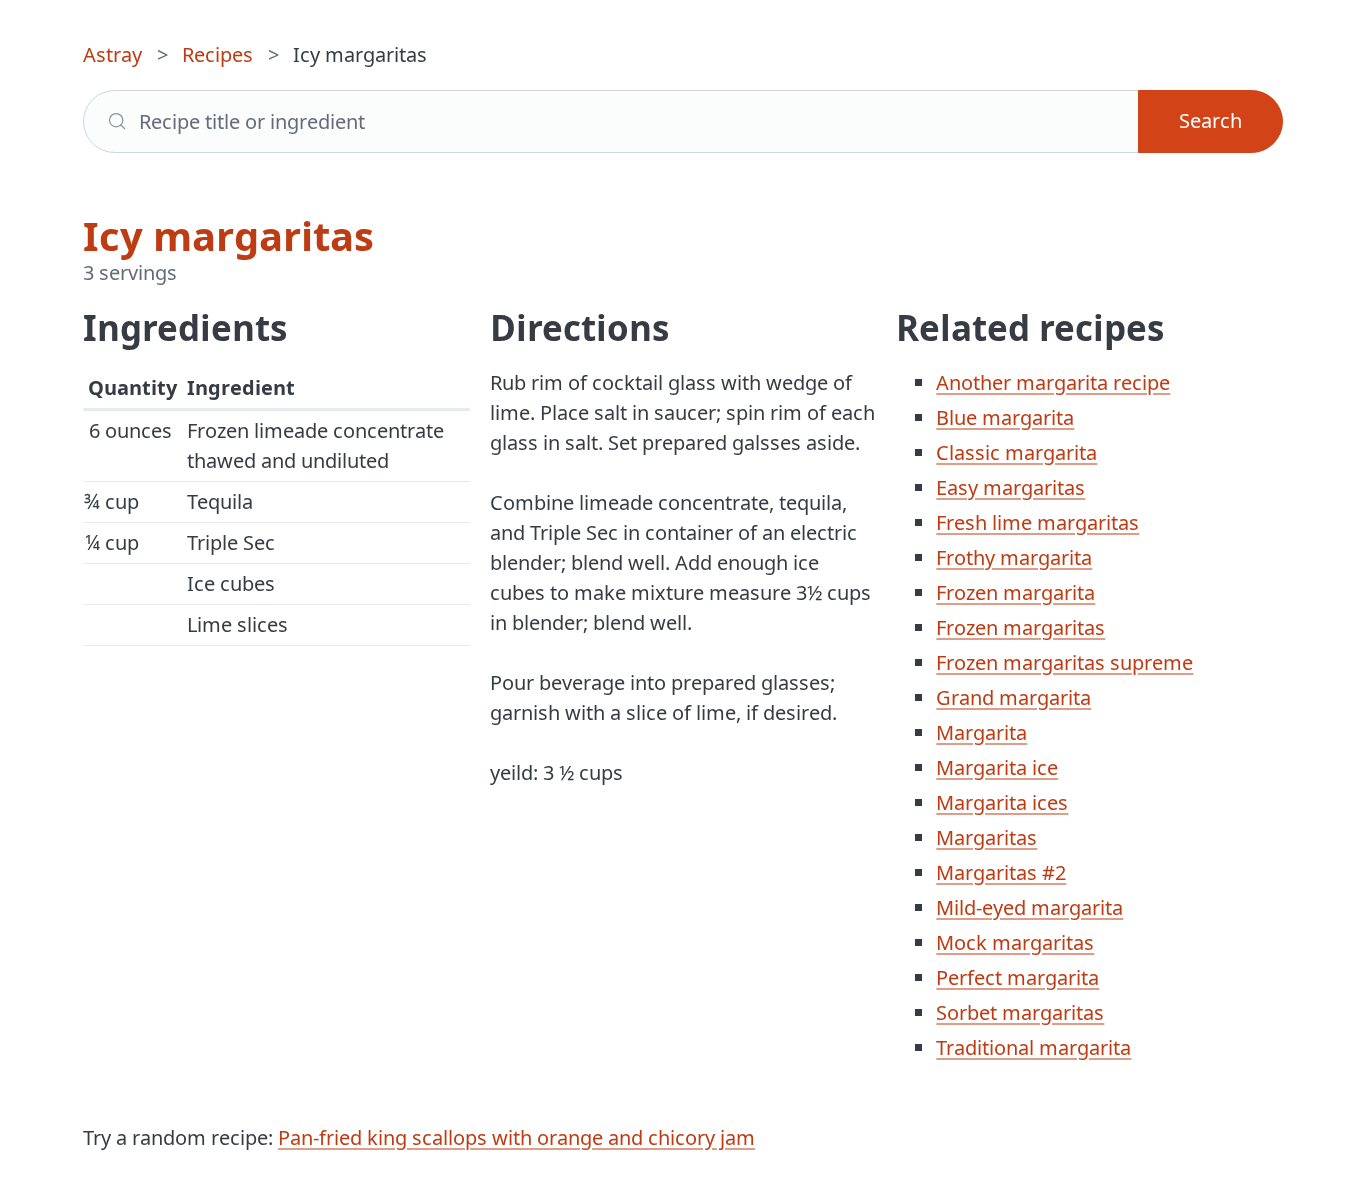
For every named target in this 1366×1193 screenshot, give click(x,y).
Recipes (217, 54)
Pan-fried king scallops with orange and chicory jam (516, 1137)
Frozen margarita (1015, 592)
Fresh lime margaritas (1037, 522)
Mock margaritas (1015, 942)
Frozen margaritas (1020, 627)
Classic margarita (1016, 452)
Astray (112, 54)
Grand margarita (1013, 697)
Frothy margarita (1014, 557)
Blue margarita (1005, 417)
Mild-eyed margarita (1029, 907)
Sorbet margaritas (1020, 1012)
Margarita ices (1002, 802)
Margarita (981, 732)
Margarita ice (997, 767)
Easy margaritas (1010, 487)
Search (1210, 120)
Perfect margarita (1017, 977)
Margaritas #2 (1001, 872)
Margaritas (986, 837)
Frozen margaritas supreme (1064, 662)
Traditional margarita (1033, 1047)
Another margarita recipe (1053, 382)
